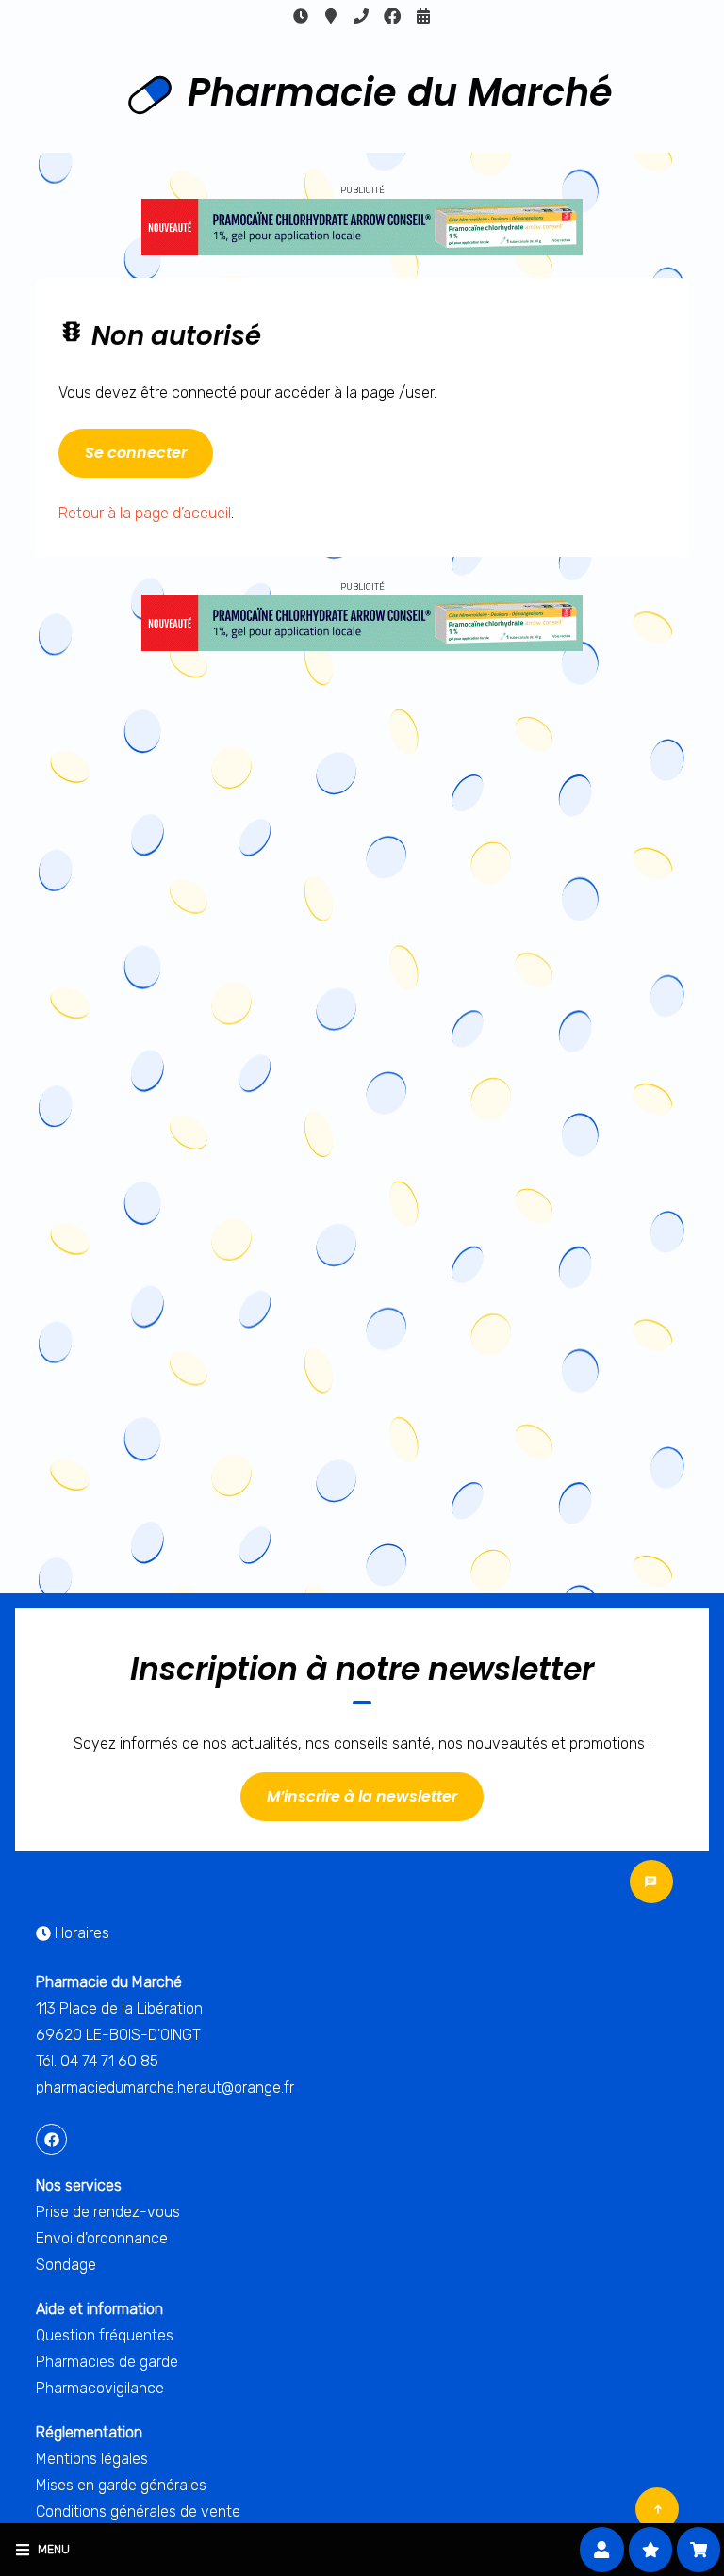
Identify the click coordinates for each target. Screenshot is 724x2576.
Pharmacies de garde (107, 2362)
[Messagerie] (651, 1882)
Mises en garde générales (121, 2485)
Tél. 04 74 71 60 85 (97, 2061)
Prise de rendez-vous (108, 2212)
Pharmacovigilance (100, 2388)
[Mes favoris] (650, 2550)
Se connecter (136, 453)
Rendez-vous (423, 16)
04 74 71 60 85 (361, 16)
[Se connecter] (602, 2550)
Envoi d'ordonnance (102, 2238)
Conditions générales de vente (138, 2511)
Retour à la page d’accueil (145, 513)
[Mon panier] (699, 2550)
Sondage (66, 2265)
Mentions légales (92, 2459)
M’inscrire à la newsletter (362, 1796)
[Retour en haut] (657, 2509)
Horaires (301, 16)
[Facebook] (392, 16)
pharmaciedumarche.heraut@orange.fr (165, 2087)
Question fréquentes (105, 2335)
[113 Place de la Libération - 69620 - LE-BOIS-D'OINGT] (331, 16)
